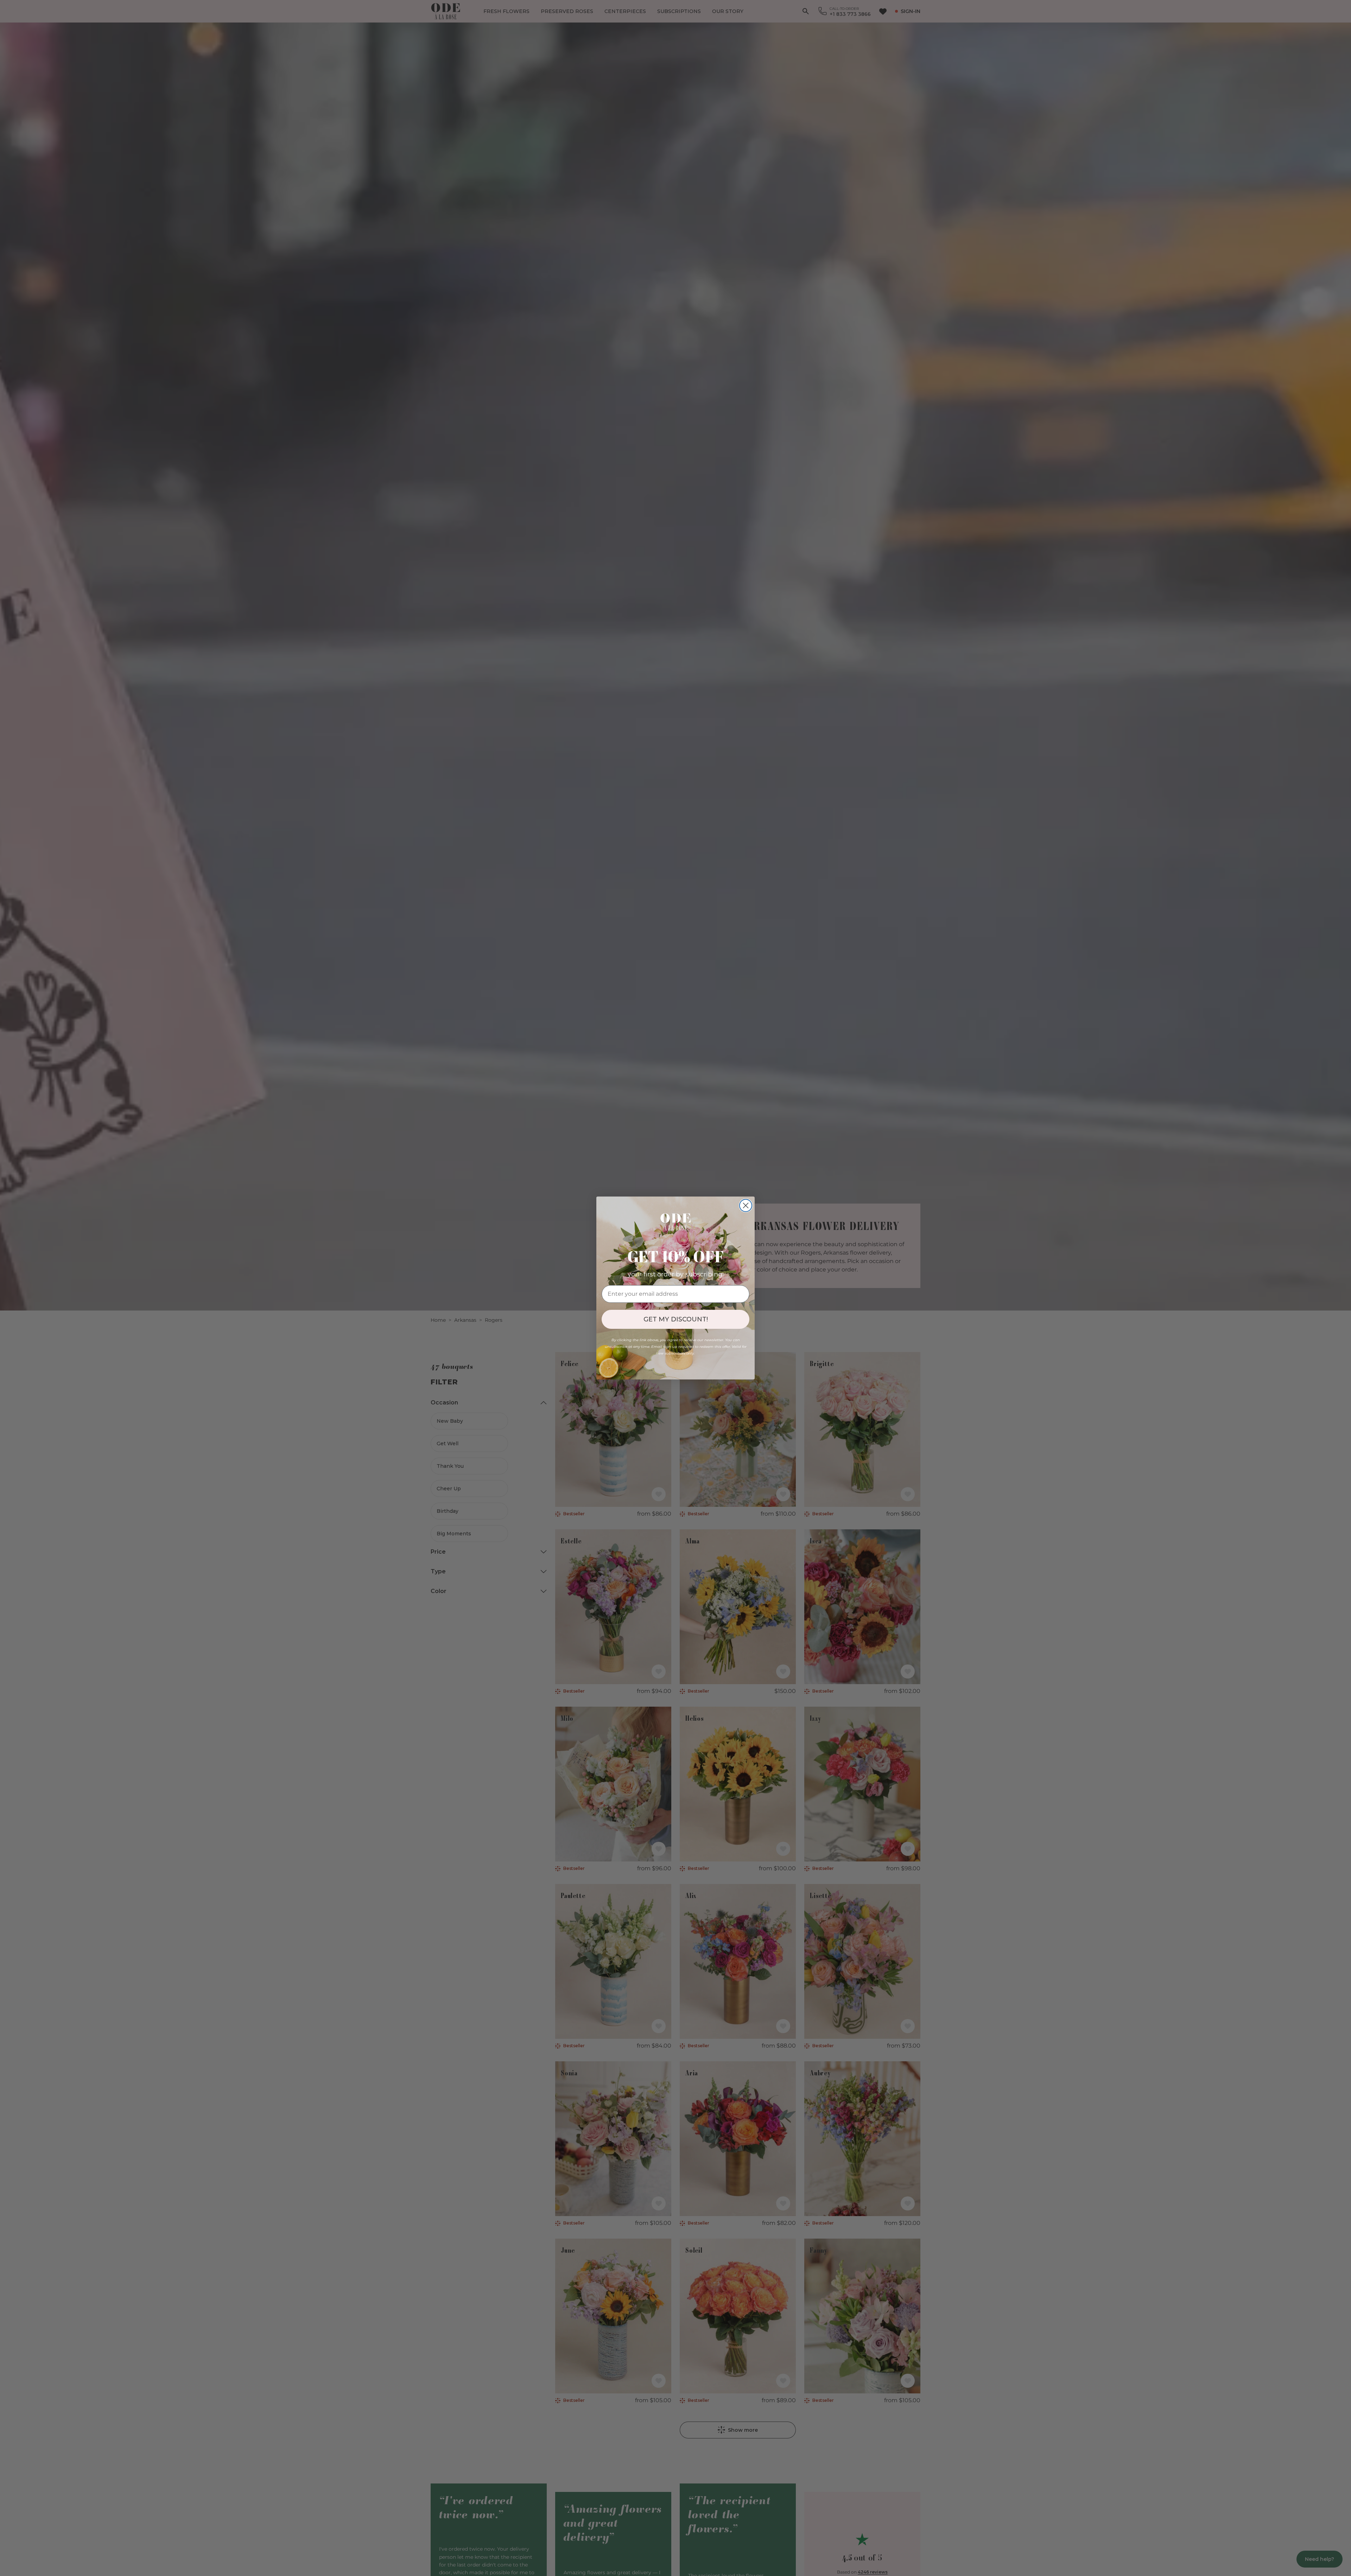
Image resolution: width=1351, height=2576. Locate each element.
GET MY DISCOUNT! (676, 1319)
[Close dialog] (746, 1205)
